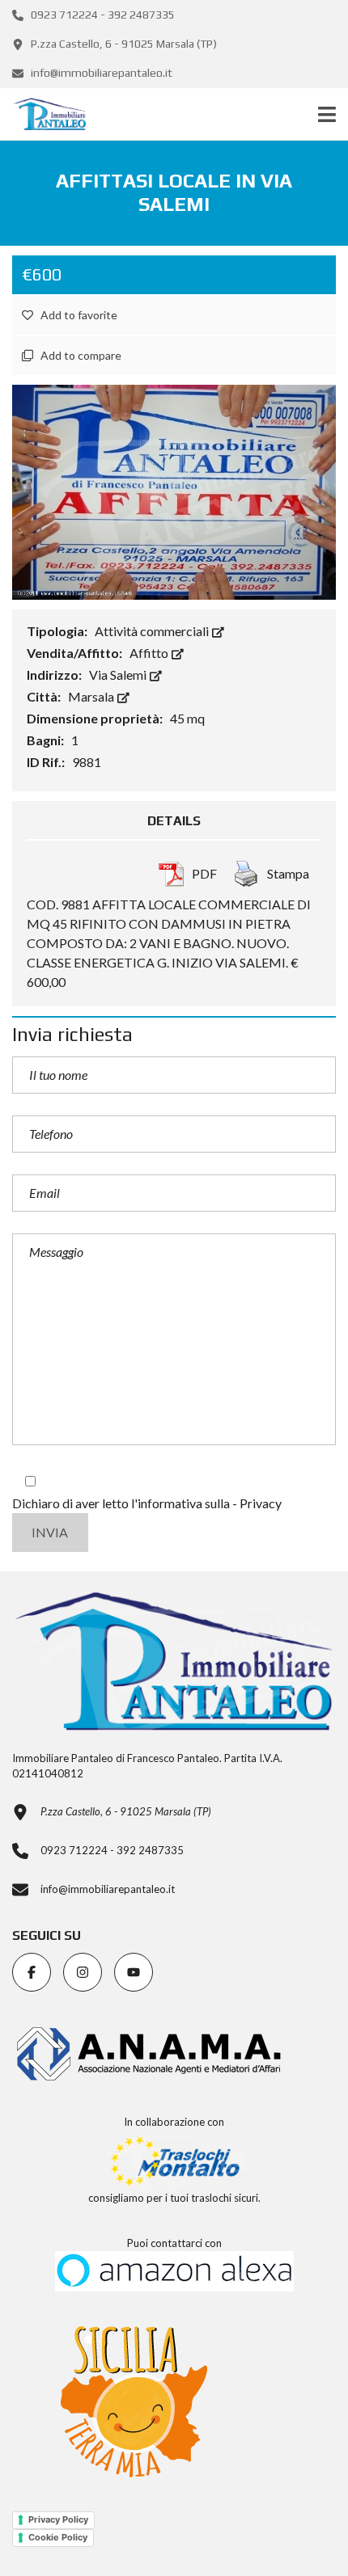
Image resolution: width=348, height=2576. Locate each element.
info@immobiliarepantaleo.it (100, 73)
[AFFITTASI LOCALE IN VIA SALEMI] (174, 490)
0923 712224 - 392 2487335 (102, 15)
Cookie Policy (58, 2537)
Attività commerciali (153, 631)
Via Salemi (119, 675)
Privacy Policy (58, 2519)
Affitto (150, 653)
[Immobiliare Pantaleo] (43, 114)
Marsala (92, 696)
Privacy (261, 1503)
